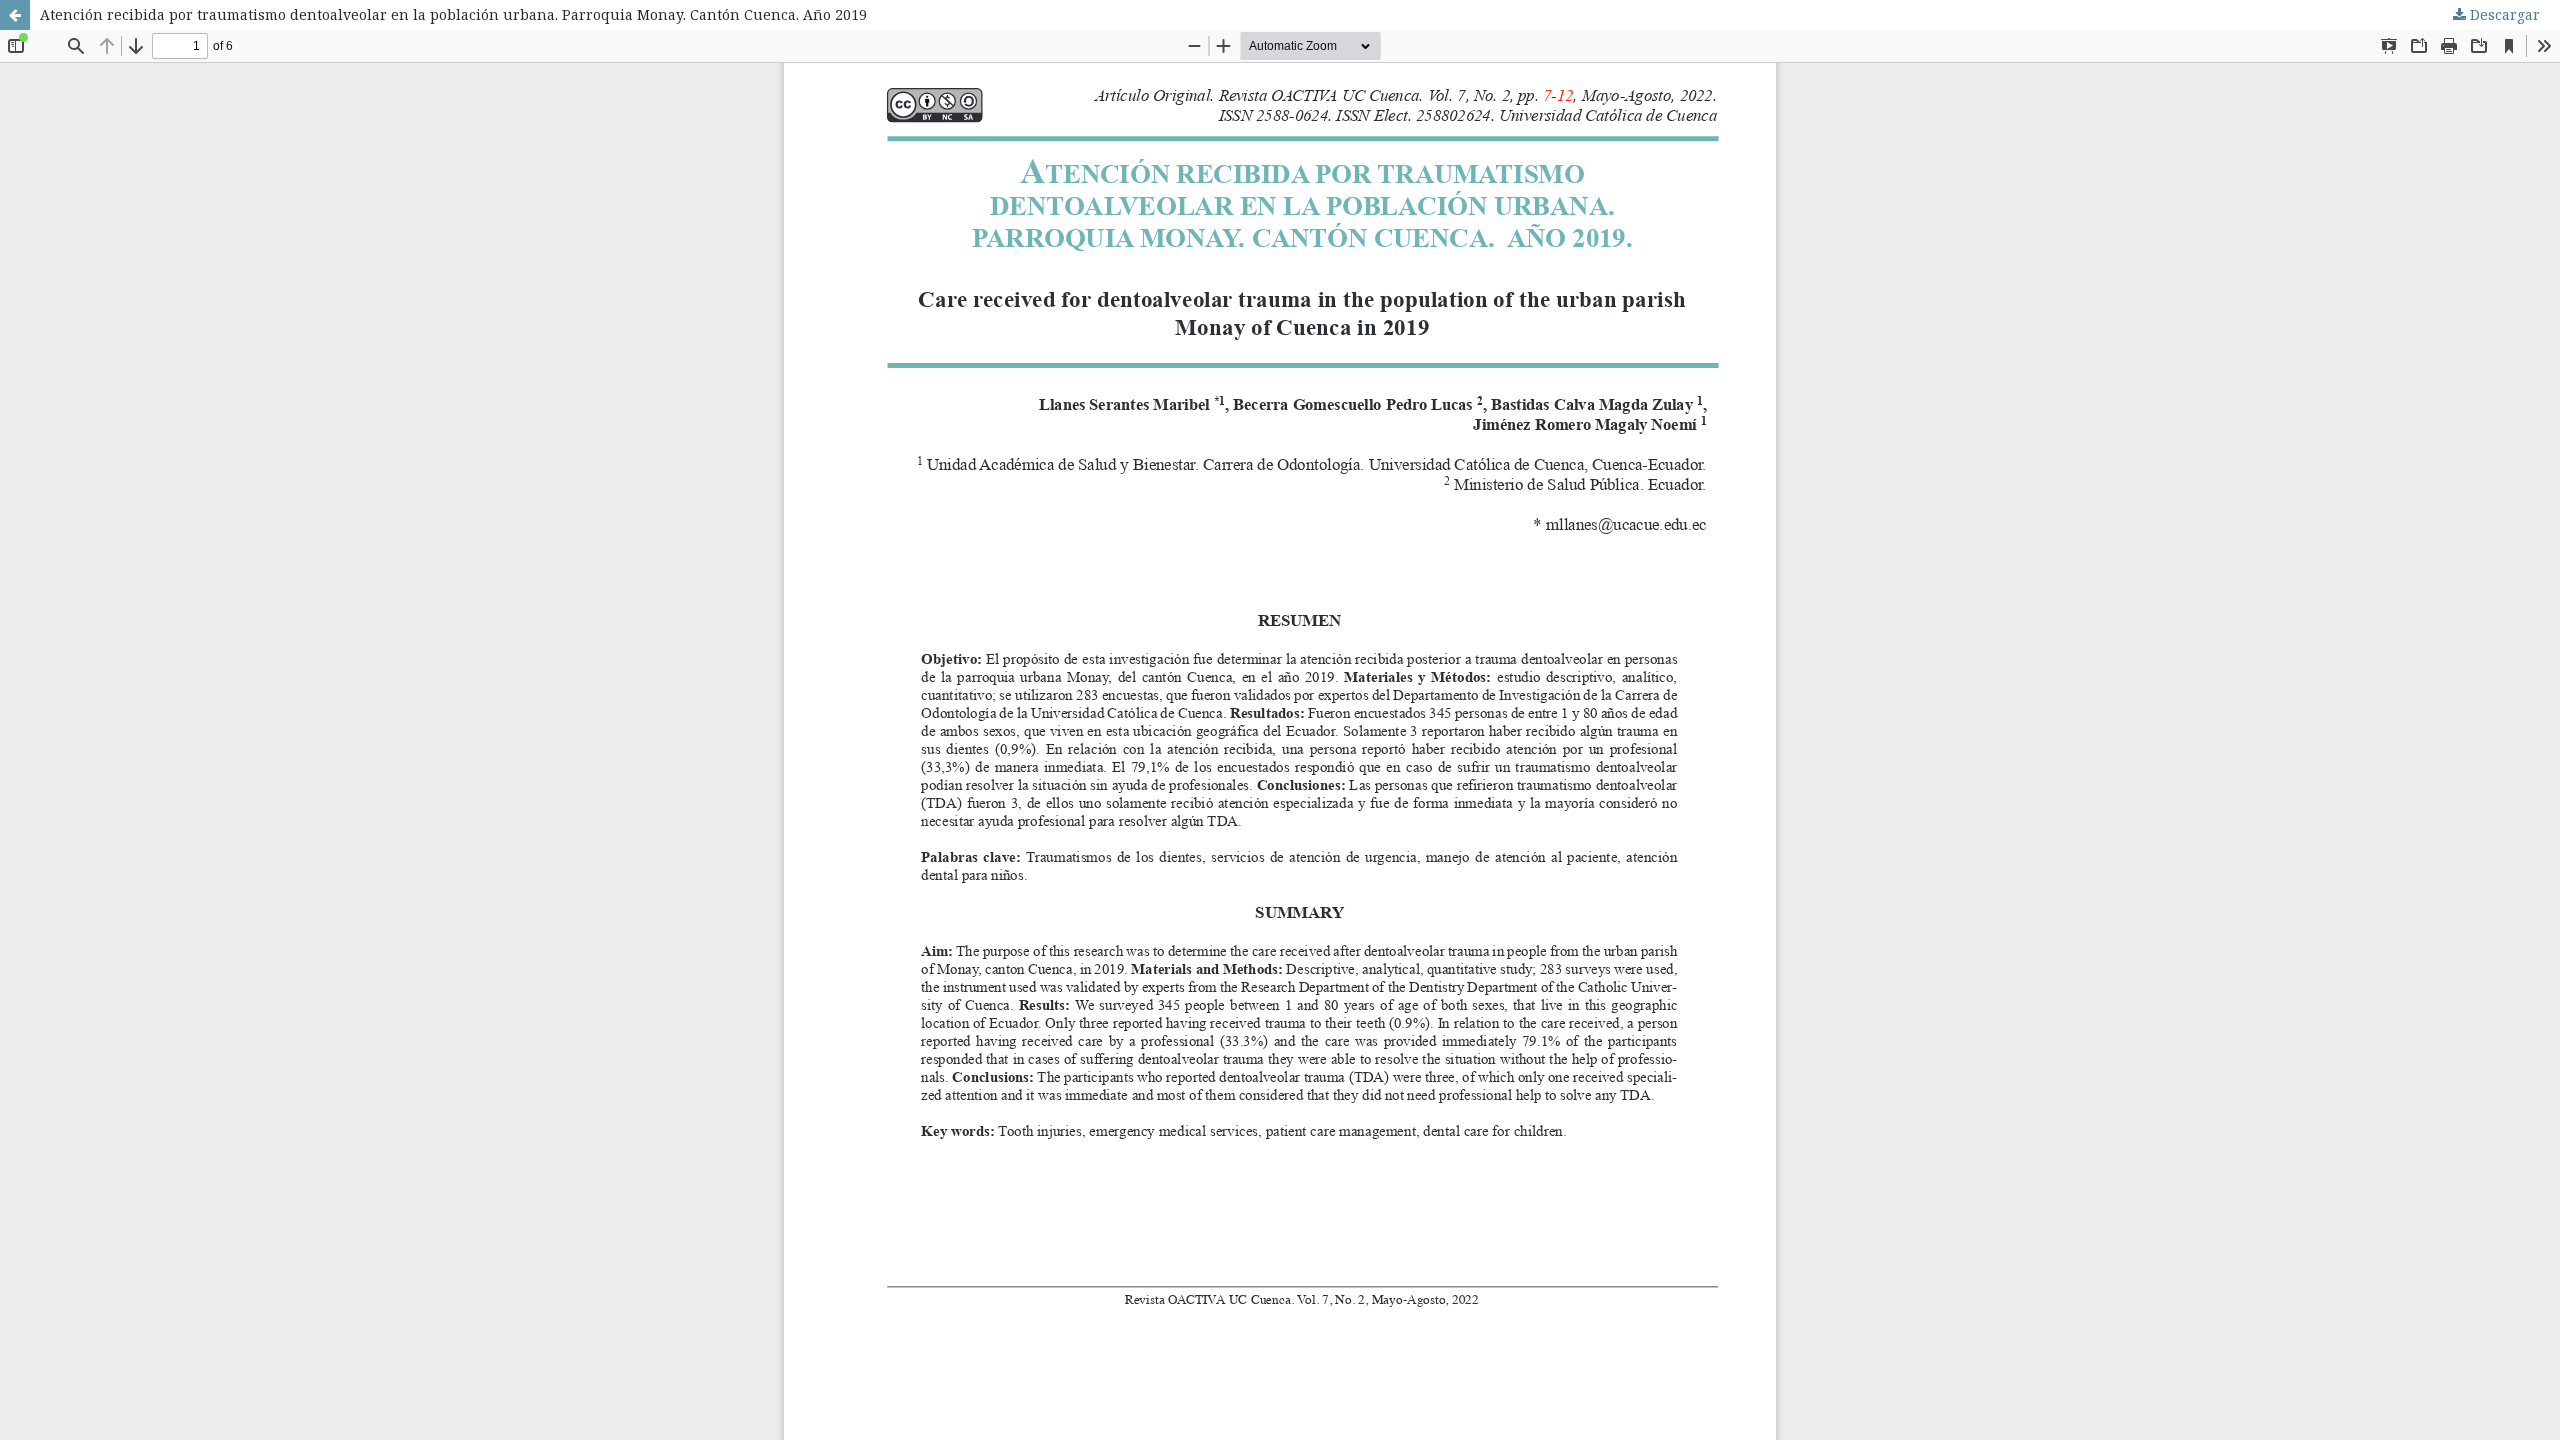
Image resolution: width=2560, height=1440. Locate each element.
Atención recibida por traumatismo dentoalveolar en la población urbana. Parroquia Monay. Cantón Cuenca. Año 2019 (453, 14)
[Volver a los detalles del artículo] (15, 15)
